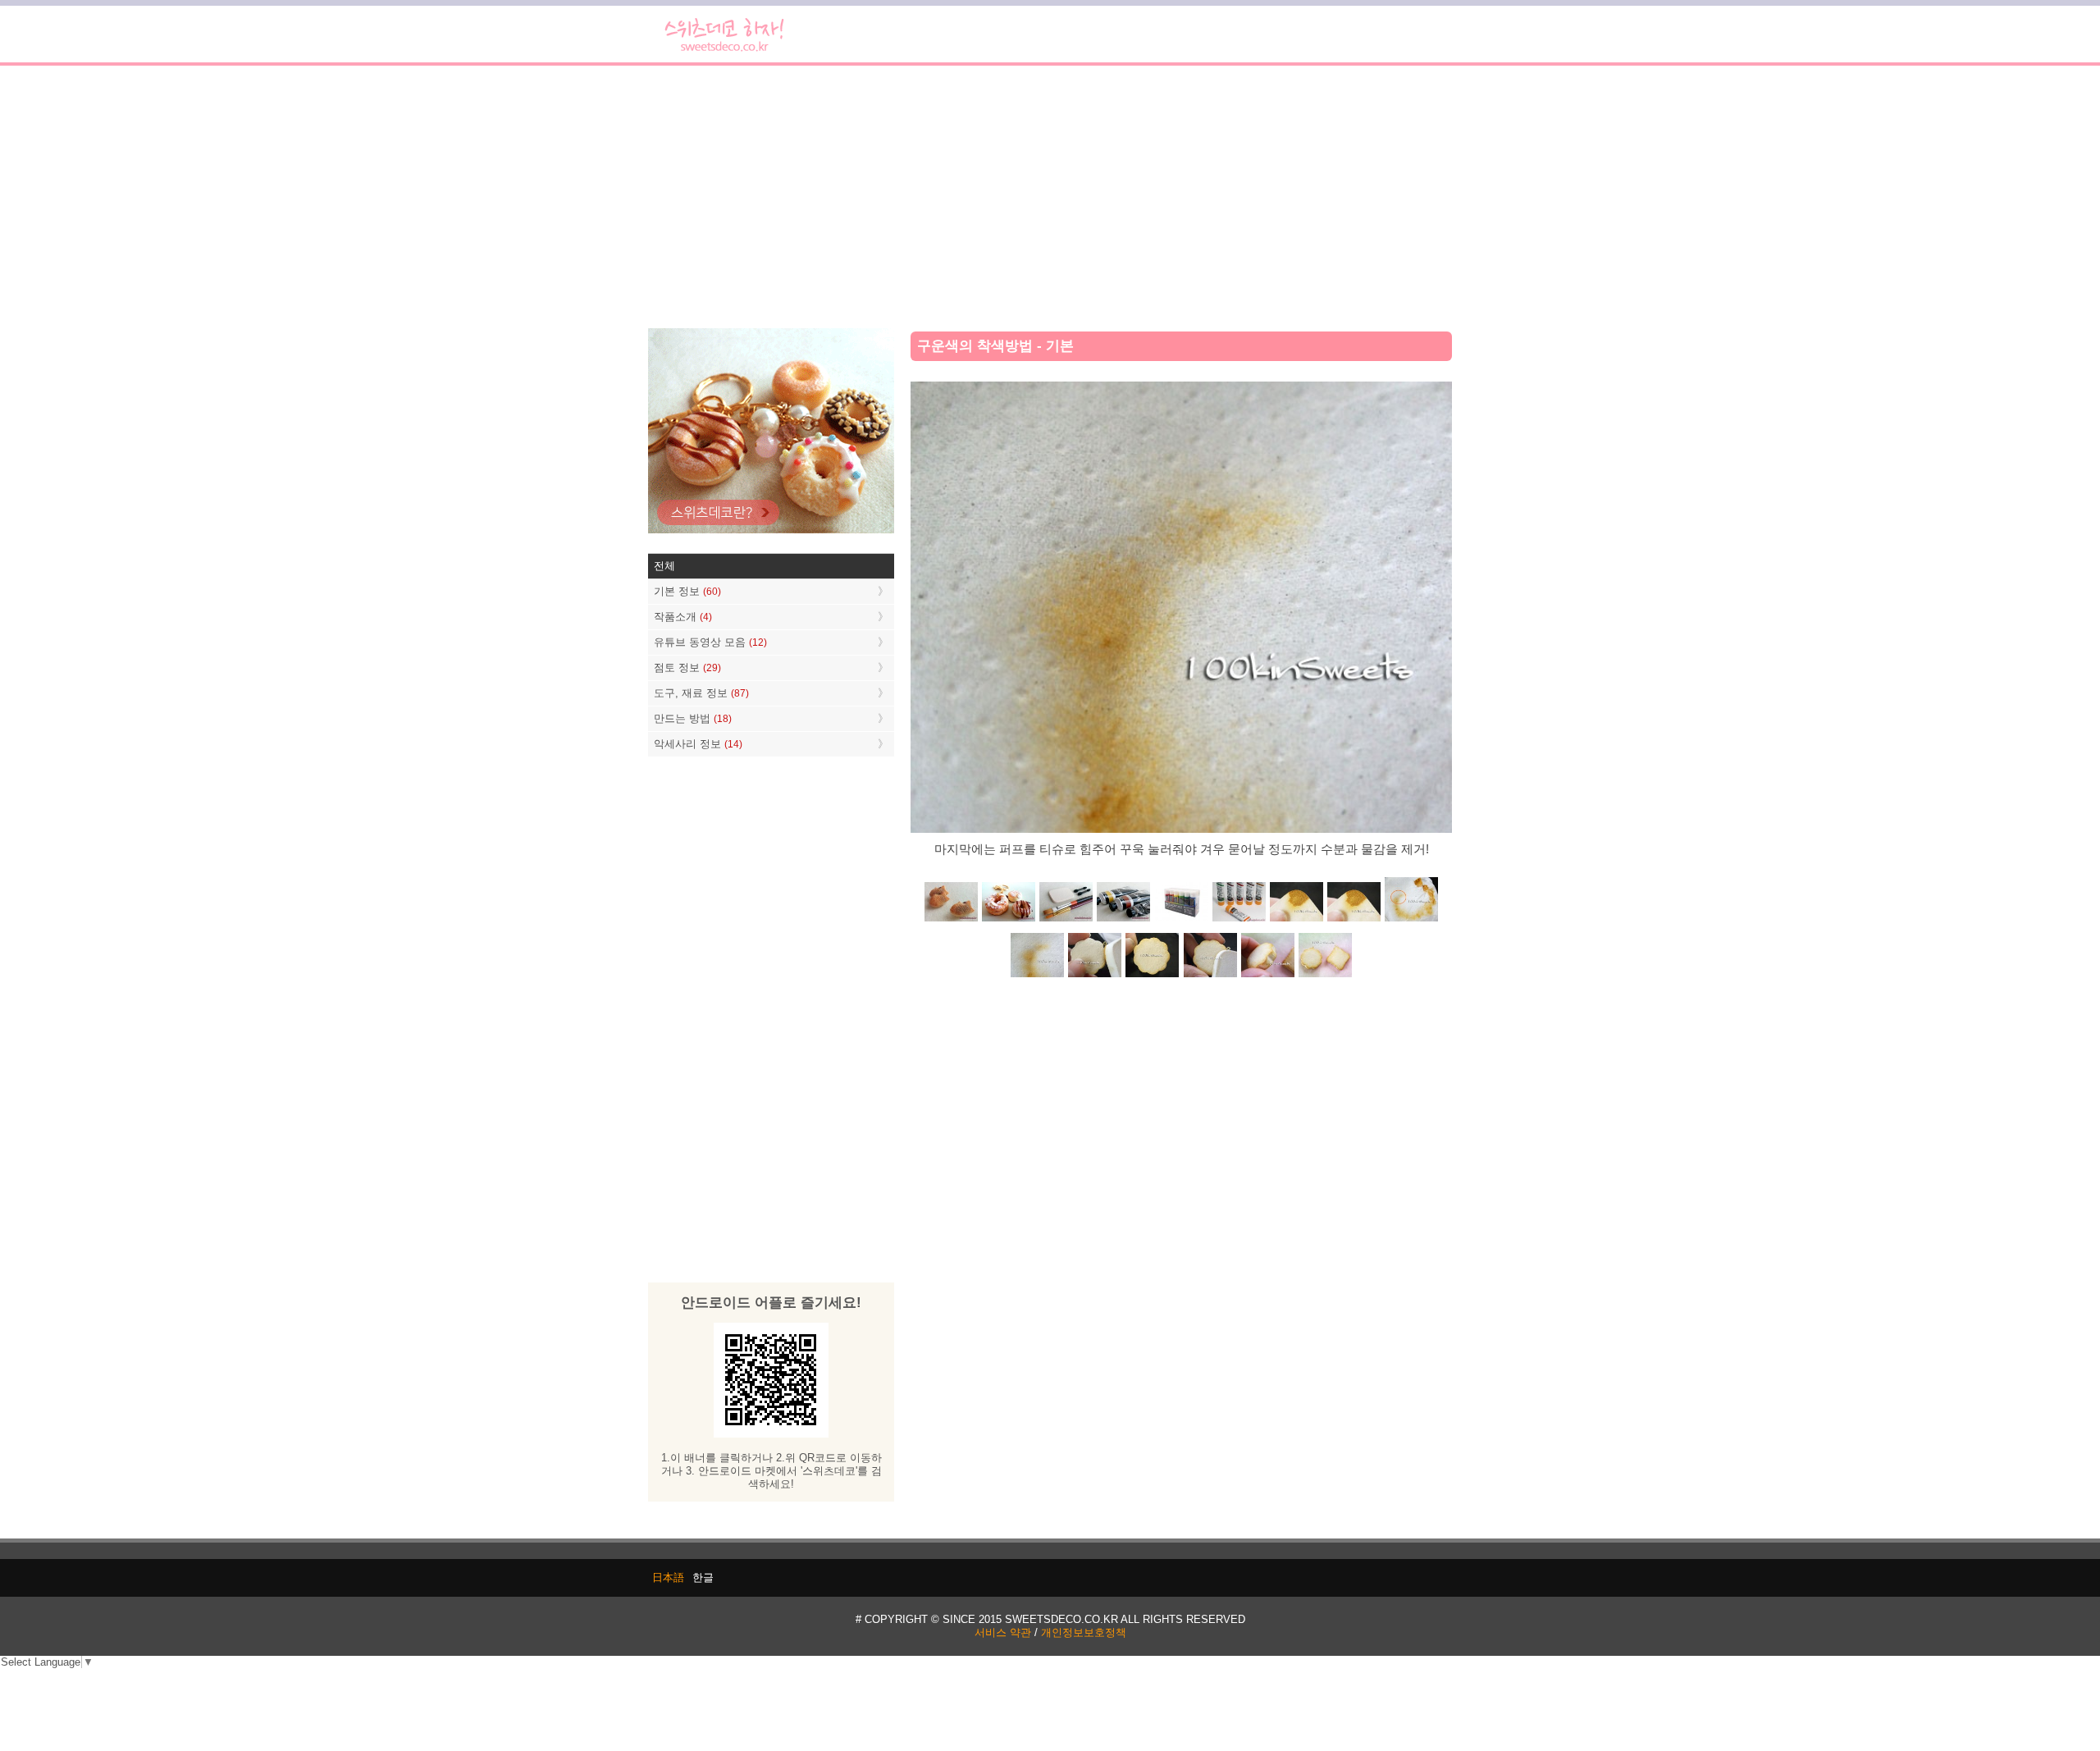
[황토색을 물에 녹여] (1296, 920)
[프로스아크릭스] (1181, 920)
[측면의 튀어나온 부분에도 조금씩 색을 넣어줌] (1267, 975)
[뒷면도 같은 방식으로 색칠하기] (1153, 975)
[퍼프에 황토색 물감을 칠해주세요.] (1354, 920)
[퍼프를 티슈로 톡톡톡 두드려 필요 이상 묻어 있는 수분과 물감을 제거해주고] (1411, 920)
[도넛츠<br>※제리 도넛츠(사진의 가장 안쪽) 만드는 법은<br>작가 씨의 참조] (1009, 920)
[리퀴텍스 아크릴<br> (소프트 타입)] (1239, 920)
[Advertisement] (1050, 197)
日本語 (668, 1577)
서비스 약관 (1003, 1632)
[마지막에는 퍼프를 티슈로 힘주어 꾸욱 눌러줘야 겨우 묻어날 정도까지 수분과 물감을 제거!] (1038, 975)
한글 (703, 1577)
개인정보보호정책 (1084, 1632)
